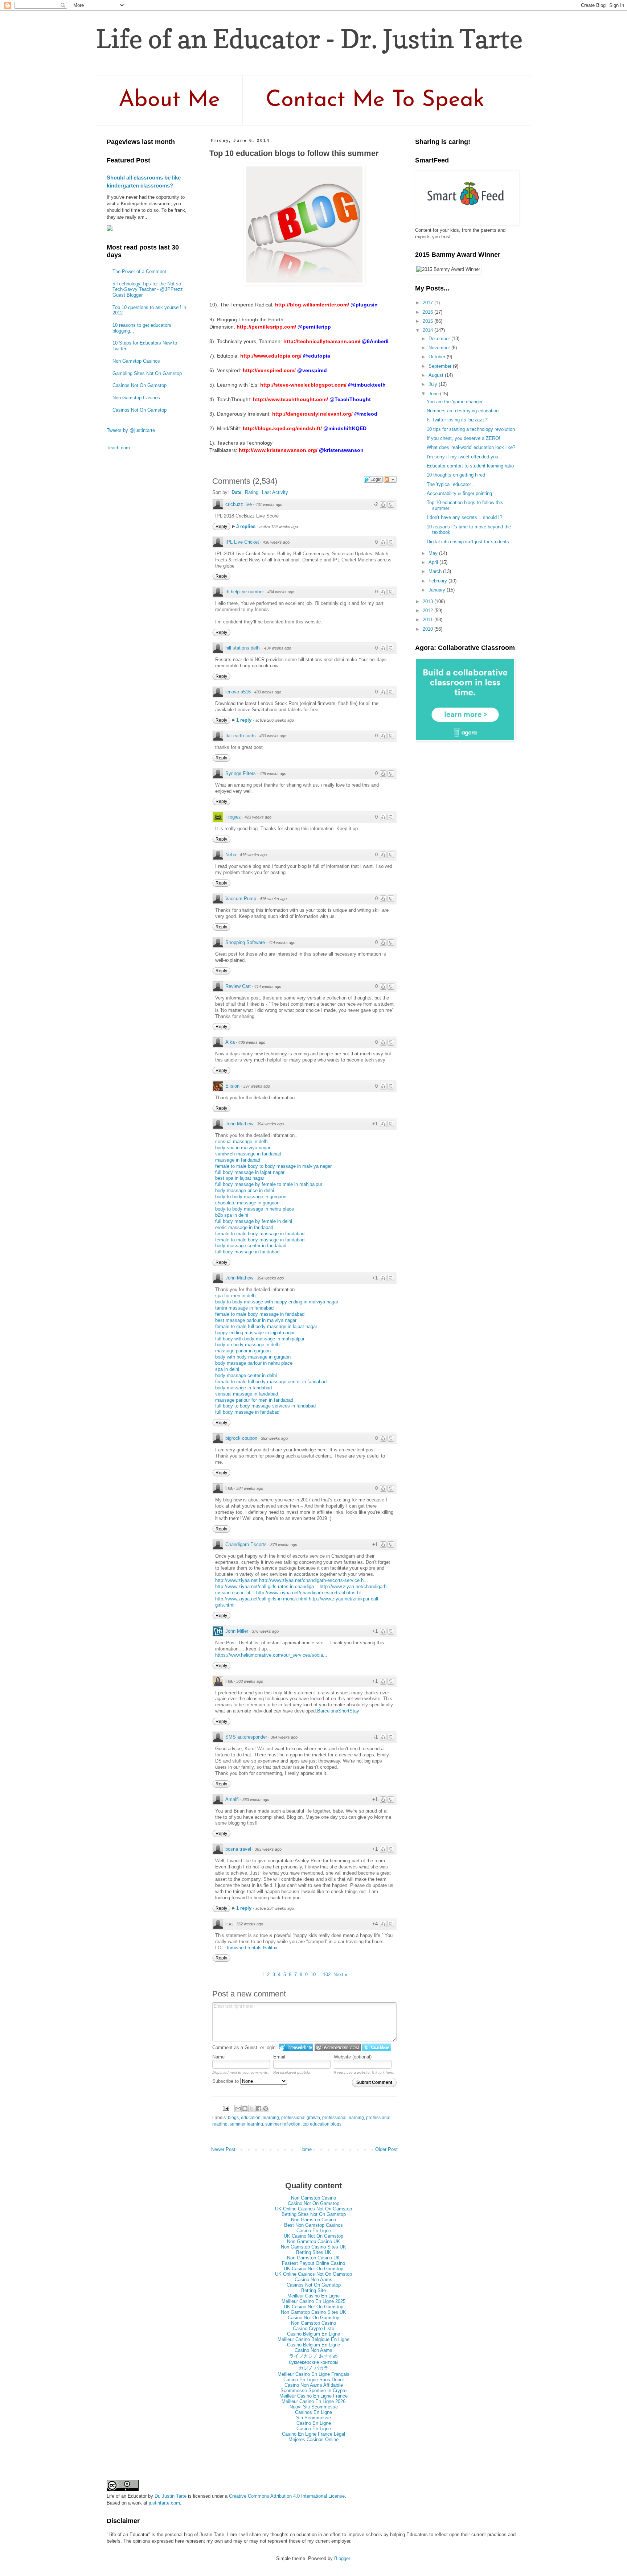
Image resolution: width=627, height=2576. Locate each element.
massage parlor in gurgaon (243, 1351)
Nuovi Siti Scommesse (314, 2407)
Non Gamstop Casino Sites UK (313, 2247)
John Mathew (239, 1124)
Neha (231, 855)
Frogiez (233, 817)
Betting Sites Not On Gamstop (314, 2214)
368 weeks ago (250, 1681)
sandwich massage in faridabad (248, 1154)
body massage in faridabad (243, 1388)
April (434, 562)
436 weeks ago (276, 542)
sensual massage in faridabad (247, 1394)
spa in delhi (227, 1369)
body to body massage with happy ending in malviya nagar (277, 1302)
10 (313, 1975)
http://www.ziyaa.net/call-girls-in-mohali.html (261, 1599)
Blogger (342, 2558)
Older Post (386, 2149)
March (436, 571)
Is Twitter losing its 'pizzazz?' (457, 420)
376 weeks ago (265, 1631)
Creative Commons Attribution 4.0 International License (287, 2496)
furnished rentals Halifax (252, 1948)
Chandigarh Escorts (246, 1544)
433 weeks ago (268, 692)
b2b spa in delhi (232, 1215)
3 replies (247, 526)
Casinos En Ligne (313, 2412)
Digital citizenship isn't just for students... (470, 542)
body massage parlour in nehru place (254, 1363)
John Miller (237, 1631)
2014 (429, 330)
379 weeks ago (284, 1545)
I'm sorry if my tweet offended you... (465, 457)
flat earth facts (241, 736)
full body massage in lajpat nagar (250, 1172)
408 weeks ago (252, 1042)
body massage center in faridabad (251, 1246)
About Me (169, 100)
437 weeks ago (269, 504)
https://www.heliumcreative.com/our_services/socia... (271, 1655)
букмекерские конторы (313, 2362)
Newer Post (223, 2149)
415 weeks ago (253, 855)
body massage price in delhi (245, 1190)
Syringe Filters (241, 773)
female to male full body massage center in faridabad (271, 1382)
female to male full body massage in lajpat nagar (266, 1326)
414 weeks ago (282, 943)
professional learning (343, 2117)
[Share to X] (252, 2109)
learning (271, 2117)
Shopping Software (245, 942)
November (440, 348)
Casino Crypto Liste (313, 2328)
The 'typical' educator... (451, 484)
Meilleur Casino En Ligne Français (313, 2374)
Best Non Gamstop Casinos (313, 2225)
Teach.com (118, 448)
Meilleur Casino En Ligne (313, 2296)
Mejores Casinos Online (313, 2439)
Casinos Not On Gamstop (140, 385)
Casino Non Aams (313, 2280)
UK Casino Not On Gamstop (313, 2236)
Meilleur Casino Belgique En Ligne (313, 2339)
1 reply (245, 720)
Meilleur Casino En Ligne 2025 (313, 2301)
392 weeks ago (274, 1438)
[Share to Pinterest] (266, 2109)
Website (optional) (353, 2057)
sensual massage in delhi (242, 1141)
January (438, 590)
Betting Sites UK (314, 2252)
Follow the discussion (390, 479)
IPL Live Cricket (242, 542)
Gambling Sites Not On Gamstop (147, 373)
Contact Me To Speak (375, 100)
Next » (340, 1975)
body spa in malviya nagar (243, 1148)
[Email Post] (226, 2108)
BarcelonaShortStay (338, 1711)
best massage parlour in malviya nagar (256, 1320)
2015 (429, 321)
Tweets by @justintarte (131, 430)
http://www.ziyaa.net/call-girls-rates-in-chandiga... (267, 1586)
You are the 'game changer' (455, 402)
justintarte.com (164, 2503)
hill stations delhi (243, 648)
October (438, 357)
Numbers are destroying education (463, 411)
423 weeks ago (258, 817)
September (441, 366)
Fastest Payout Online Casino (313, 2263)
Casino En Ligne (314, 2231)
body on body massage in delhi (248, 1345)
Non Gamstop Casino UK (313, 2241)
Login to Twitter (377, 2047)
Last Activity (275, 492)
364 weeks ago (284, 1737)
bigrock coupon (241, 1438)
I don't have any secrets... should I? (464, 517)
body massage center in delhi (246, 1375)
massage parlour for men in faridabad (254, 1400)
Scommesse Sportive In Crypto (313, 2390)
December (440, 339)
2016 (429, 312)
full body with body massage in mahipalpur (260, 1339)
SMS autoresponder (246, 1737)
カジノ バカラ (313, 2368)
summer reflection (283, 2124)
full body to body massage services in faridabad (265, 1406)
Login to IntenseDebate (296, 2047)
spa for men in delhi (236, 1296)
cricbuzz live (239, 504)
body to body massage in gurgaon (251, 1197)
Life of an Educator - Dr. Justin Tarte (309, 39)
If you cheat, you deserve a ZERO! (464, 438)
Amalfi (232, 1799)
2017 (429, 303)
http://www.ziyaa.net (236, 1580)
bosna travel (238, 1849)
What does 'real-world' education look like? (471, 447)
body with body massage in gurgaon (253, 1357)
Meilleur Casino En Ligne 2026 (313, 2401)
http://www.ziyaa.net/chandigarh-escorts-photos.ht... (311, 1593)
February (439, 581)
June (434, 394)
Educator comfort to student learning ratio (470, 466)
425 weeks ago (273, 774)
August (437, 375)
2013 (429, 601)
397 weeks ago (257, 1086)
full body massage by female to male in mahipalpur (269, 1184)
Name (218, 2057)
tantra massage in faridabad (244, 1308)
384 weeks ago (250, 1488)
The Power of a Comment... (142, 271)
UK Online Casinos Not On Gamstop (313, 2209)
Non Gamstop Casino (313, 2198)
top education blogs (322, 2124)
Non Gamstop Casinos (136, 361)
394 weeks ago (270, 1124)
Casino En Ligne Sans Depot (314, 2380)
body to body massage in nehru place (255, 1209)
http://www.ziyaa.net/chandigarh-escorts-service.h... (313, 1580)
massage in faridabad (238, 1160)
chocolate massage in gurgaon (247, 1203)
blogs (233, 2117)
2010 (429, 629)
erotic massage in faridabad (244, 1227)
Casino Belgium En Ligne (313, 2334)
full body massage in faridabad (247, 1252)
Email (279, 2057)
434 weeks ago (281, 592)
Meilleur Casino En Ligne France (313, 2396)
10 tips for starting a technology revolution (471, 429)
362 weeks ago (250, 1924)
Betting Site (313, 2290)
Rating (252, 492)
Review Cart (238, 986)
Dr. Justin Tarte (171, 2496)
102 (327, 1975)
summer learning (246, 2124)
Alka (230, 1042)
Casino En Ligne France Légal (313, 2434)
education (251, 2117)
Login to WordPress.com (338, 2047)
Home (306, 2149)
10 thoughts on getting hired (456, 475)
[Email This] (238, 2109)
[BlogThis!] (245, 2109)
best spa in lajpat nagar (240, 1178)
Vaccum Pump (241, 898)
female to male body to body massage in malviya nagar (273, 1166)
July (434, 384)
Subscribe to (226, 2081)
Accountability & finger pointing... (462, 493)
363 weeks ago (256, 1800)
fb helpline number (245, 592)
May (434, 553)
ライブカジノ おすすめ (313, 2356)
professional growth (301, 2117)
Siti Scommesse (313, 2418)
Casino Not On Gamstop (313, 2203)
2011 (429, 620)
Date (236, 492)
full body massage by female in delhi (254, 1221)
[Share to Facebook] (259, 2109)
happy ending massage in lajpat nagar (255, 1333)
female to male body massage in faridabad (260, 1234)
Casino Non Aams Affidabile (314, 2385)
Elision (232, 1086)
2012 (429, 611)
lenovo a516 (238, 692)
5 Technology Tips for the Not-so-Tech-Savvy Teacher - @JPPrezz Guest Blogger (148, 289)
